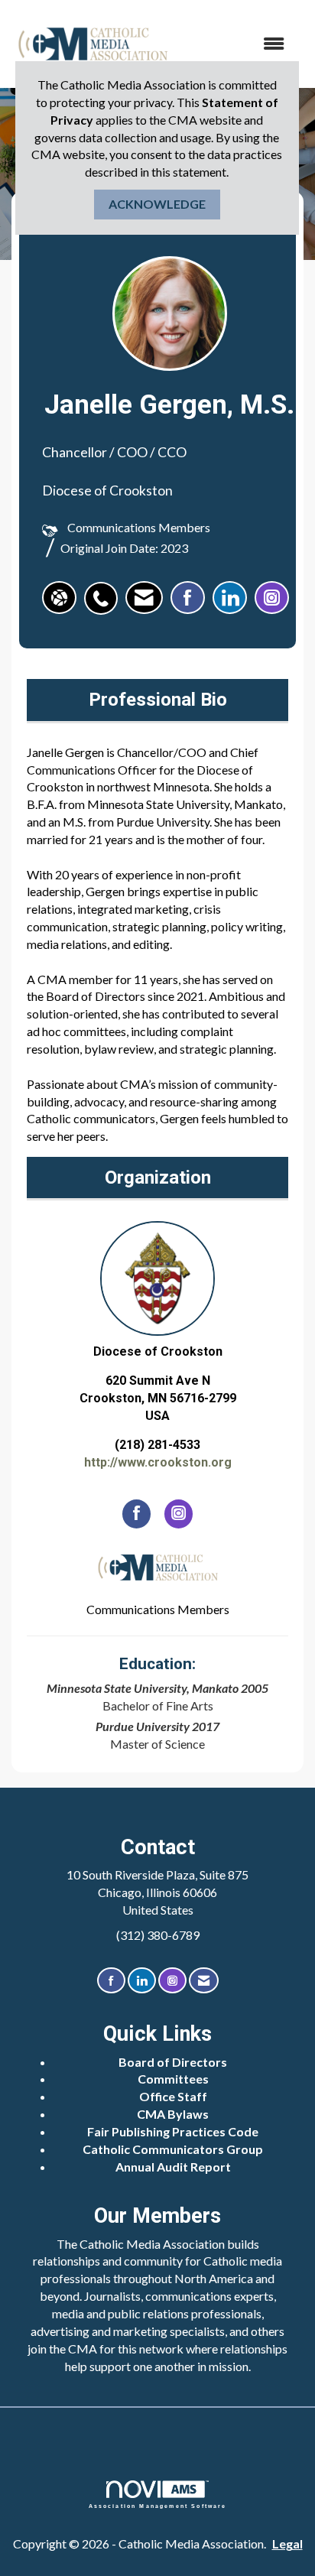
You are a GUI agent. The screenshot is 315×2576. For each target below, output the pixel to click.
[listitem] (105, 590)
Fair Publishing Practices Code (173, 2131)
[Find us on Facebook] (111, 1981)
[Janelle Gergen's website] (59, 598)
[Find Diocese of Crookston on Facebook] (136, 1514)
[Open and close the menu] (237, 44)
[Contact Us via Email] (204, 1981)
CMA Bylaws (173, 2114)
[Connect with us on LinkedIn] (142, 1981)
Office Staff (173, 2096)
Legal (287, 2544)
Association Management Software (158, 2506)
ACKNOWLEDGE (157, 204)
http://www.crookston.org (158, 1462)
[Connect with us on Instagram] (172, 1981)
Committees (173, 2079)
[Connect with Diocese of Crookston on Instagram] (179, 1514)
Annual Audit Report (173, 2167)
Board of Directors (173, 2062)
